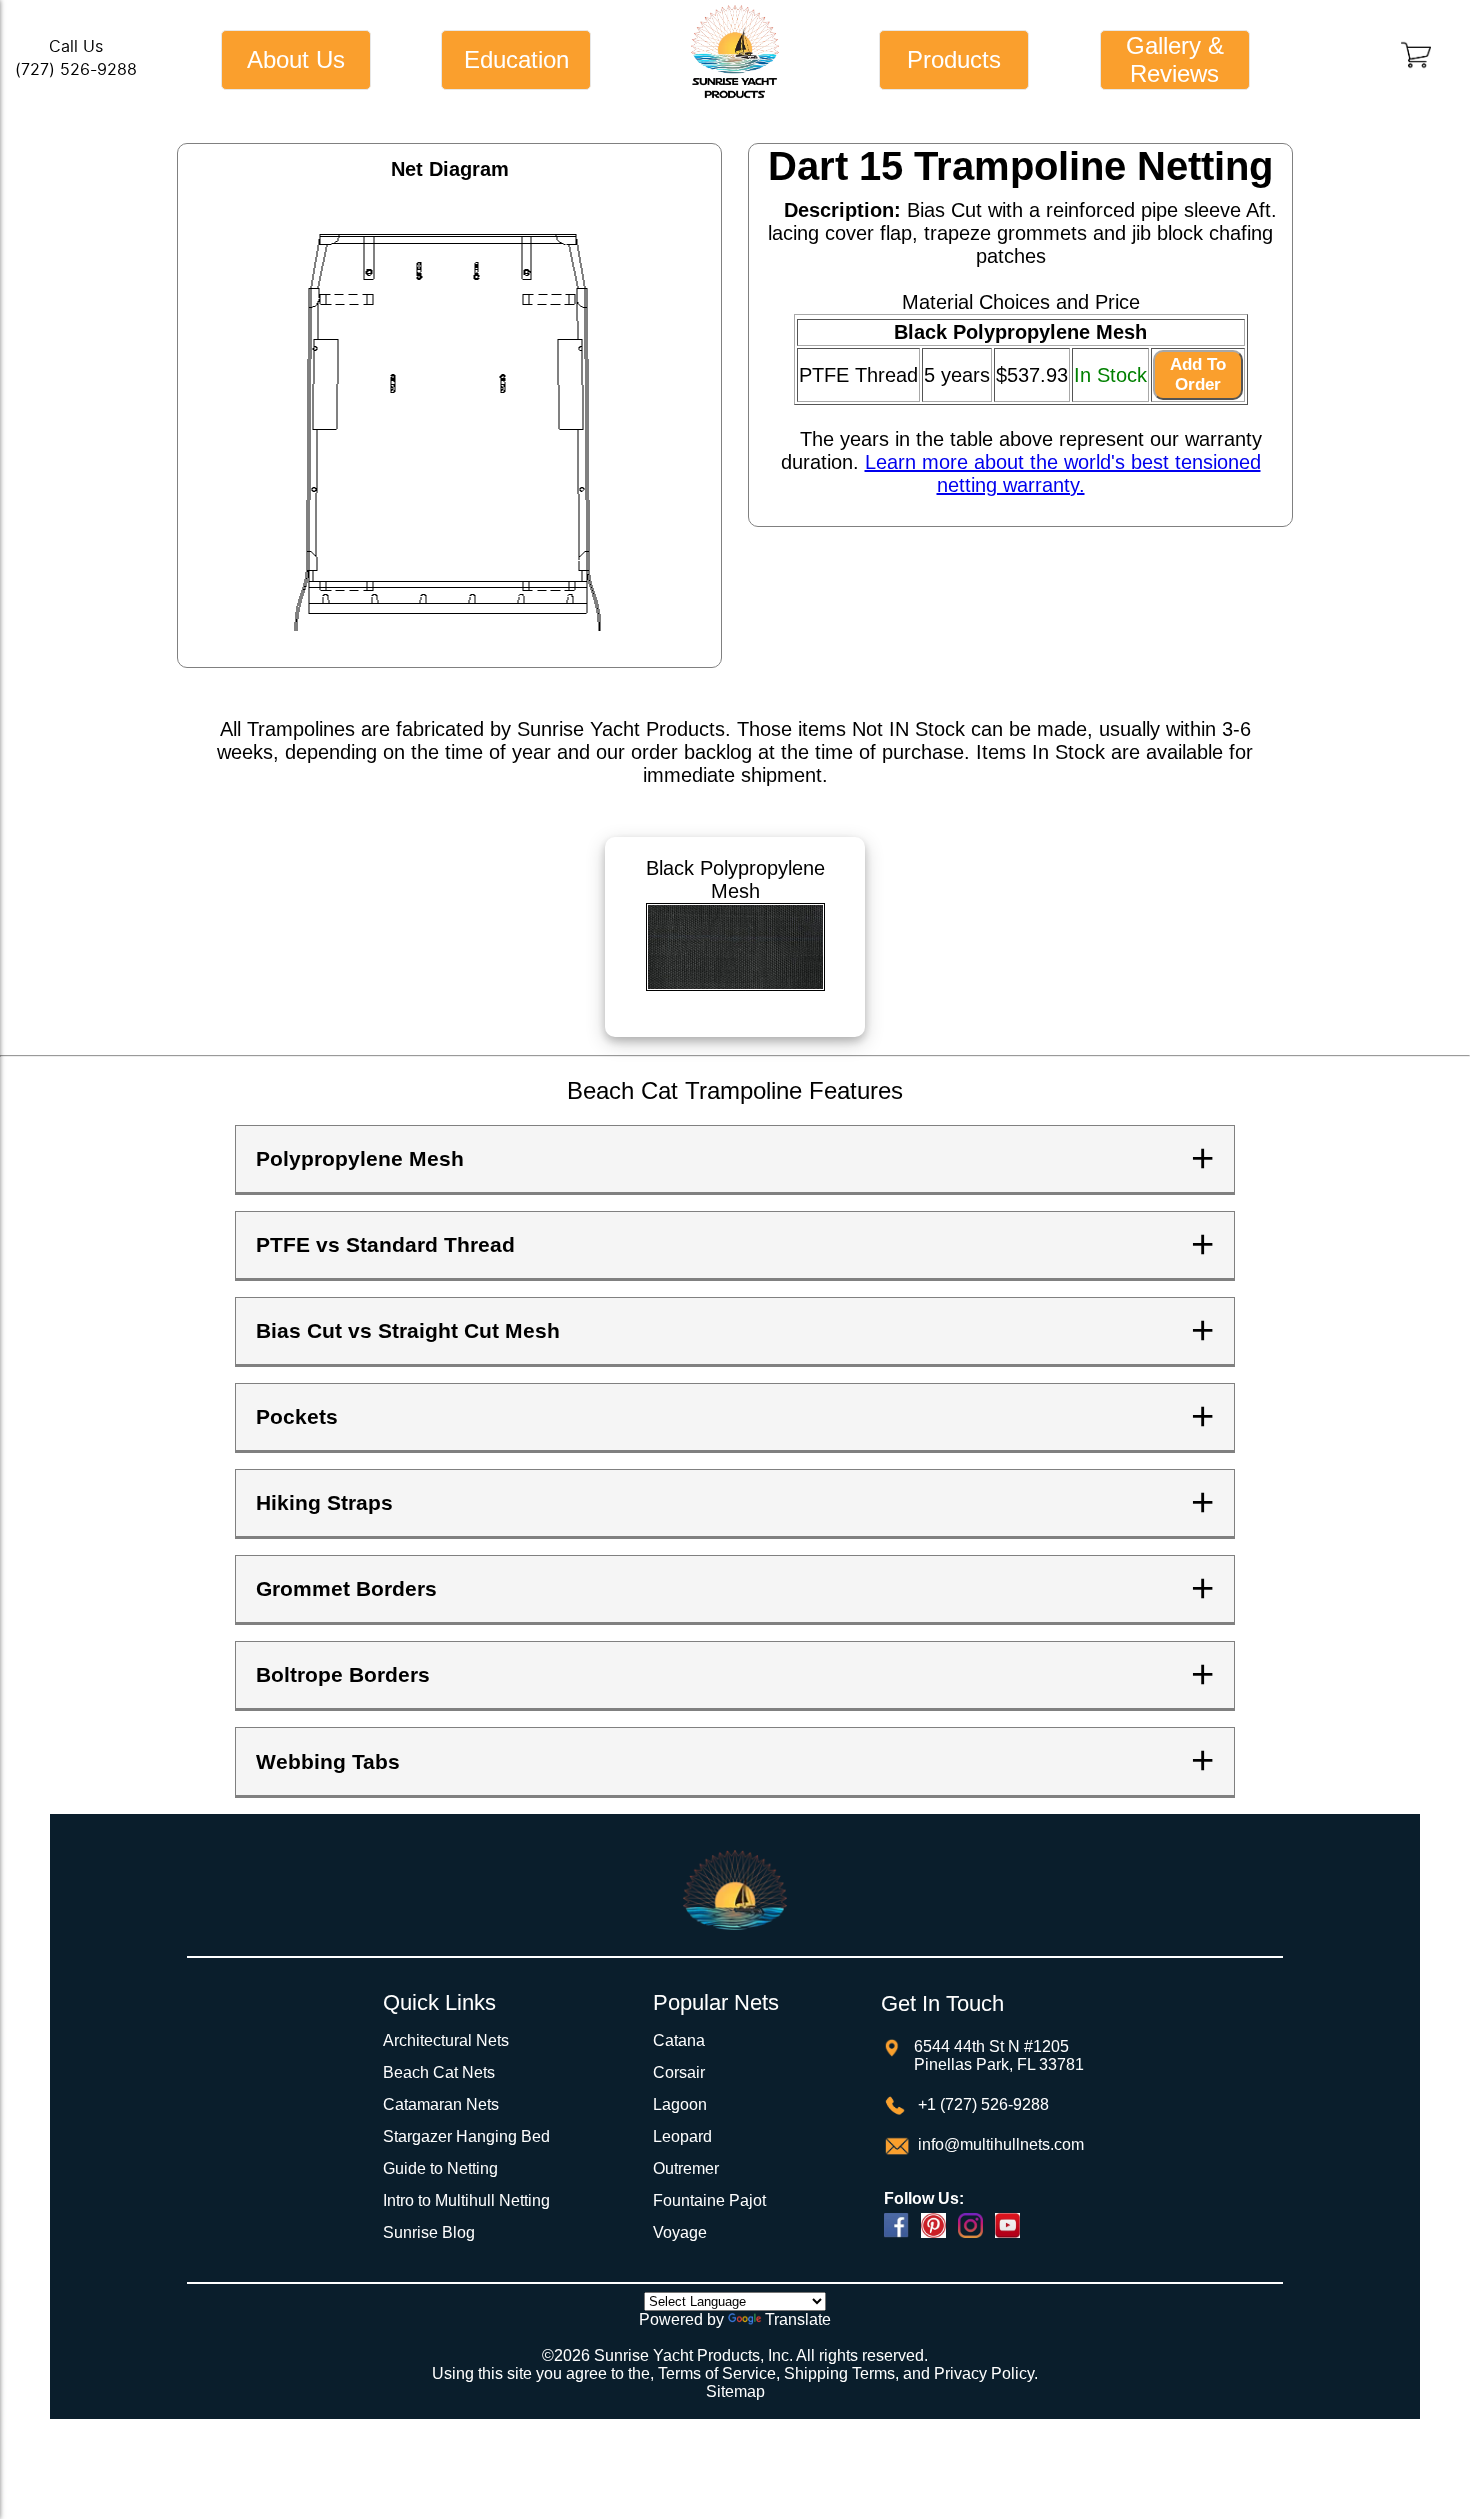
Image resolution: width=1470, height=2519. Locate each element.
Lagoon (680, 2104)
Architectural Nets (446, 2040)
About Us (296, 59)
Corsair (679, 2072)
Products (954, 59)
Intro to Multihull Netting (466, 2200)
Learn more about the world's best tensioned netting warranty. (1063, 473)
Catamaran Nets (441, 2104)
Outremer (686, 2168)
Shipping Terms (839, 2373)
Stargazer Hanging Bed (466, 2136)
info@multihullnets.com (999, 2144)
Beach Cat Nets (439, 2072)
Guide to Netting (440, 2168)
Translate (798, 2319)
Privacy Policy (984, 2373)
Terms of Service (717, 2373)
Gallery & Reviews (1175, 59)
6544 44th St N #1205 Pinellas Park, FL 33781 (999, 2055)
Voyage (680, 2232)
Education (516, 59)
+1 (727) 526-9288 (981, 2104)
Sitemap (735, 2391)
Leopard (682, 2136)
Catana (679, 2040)
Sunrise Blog (429, 2232)
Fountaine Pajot (709, 2200)
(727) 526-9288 (76, 69)
